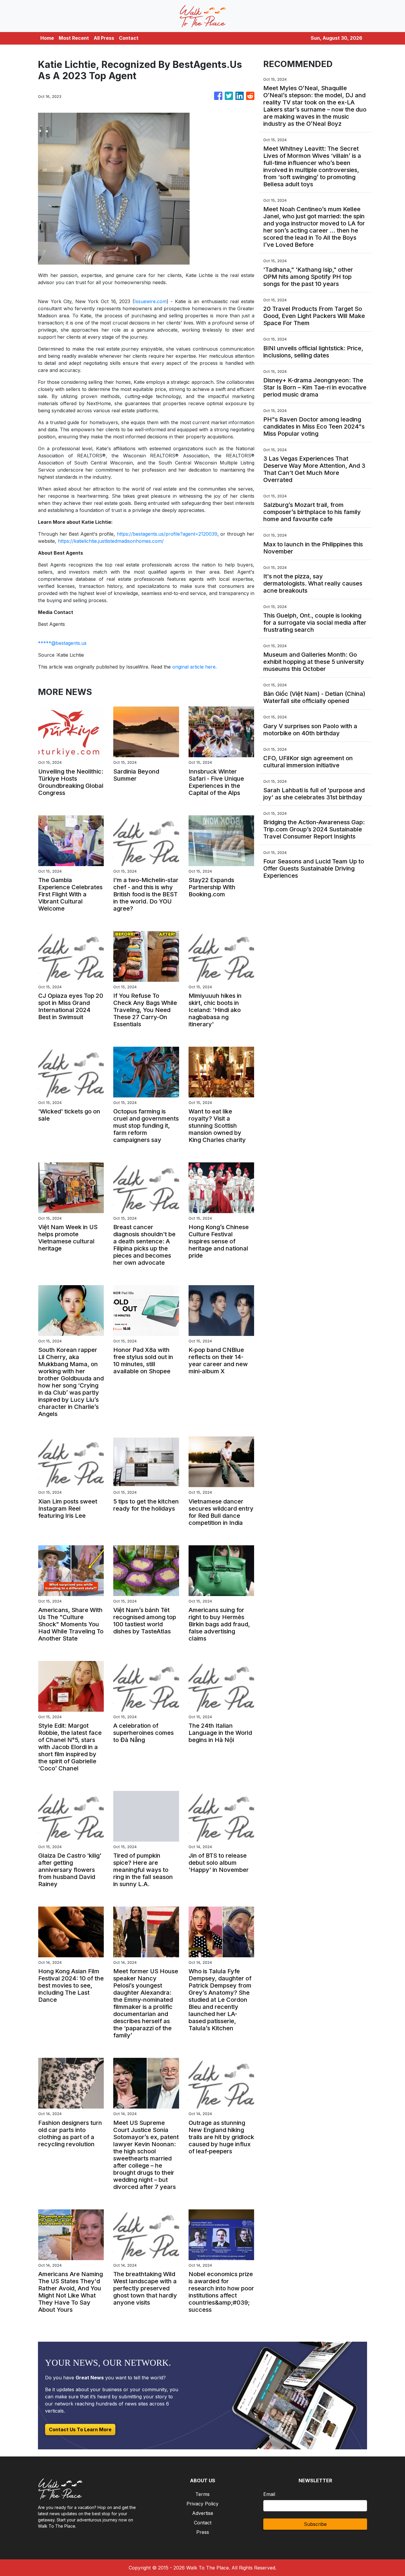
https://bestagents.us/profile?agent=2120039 (167, 534)
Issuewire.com (150, 301)
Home (47, 38)
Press (203, 2532)
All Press (104, 38)
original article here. (194, 667)
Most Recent (74, 38)
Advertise (203, 2513)
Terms (203, 2494)
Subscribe (315, 2524)
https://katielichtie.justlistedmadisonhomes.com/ (111, 541)
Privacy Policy (203, 2504)
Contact (129, 38)
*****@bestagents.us (62, 643)
